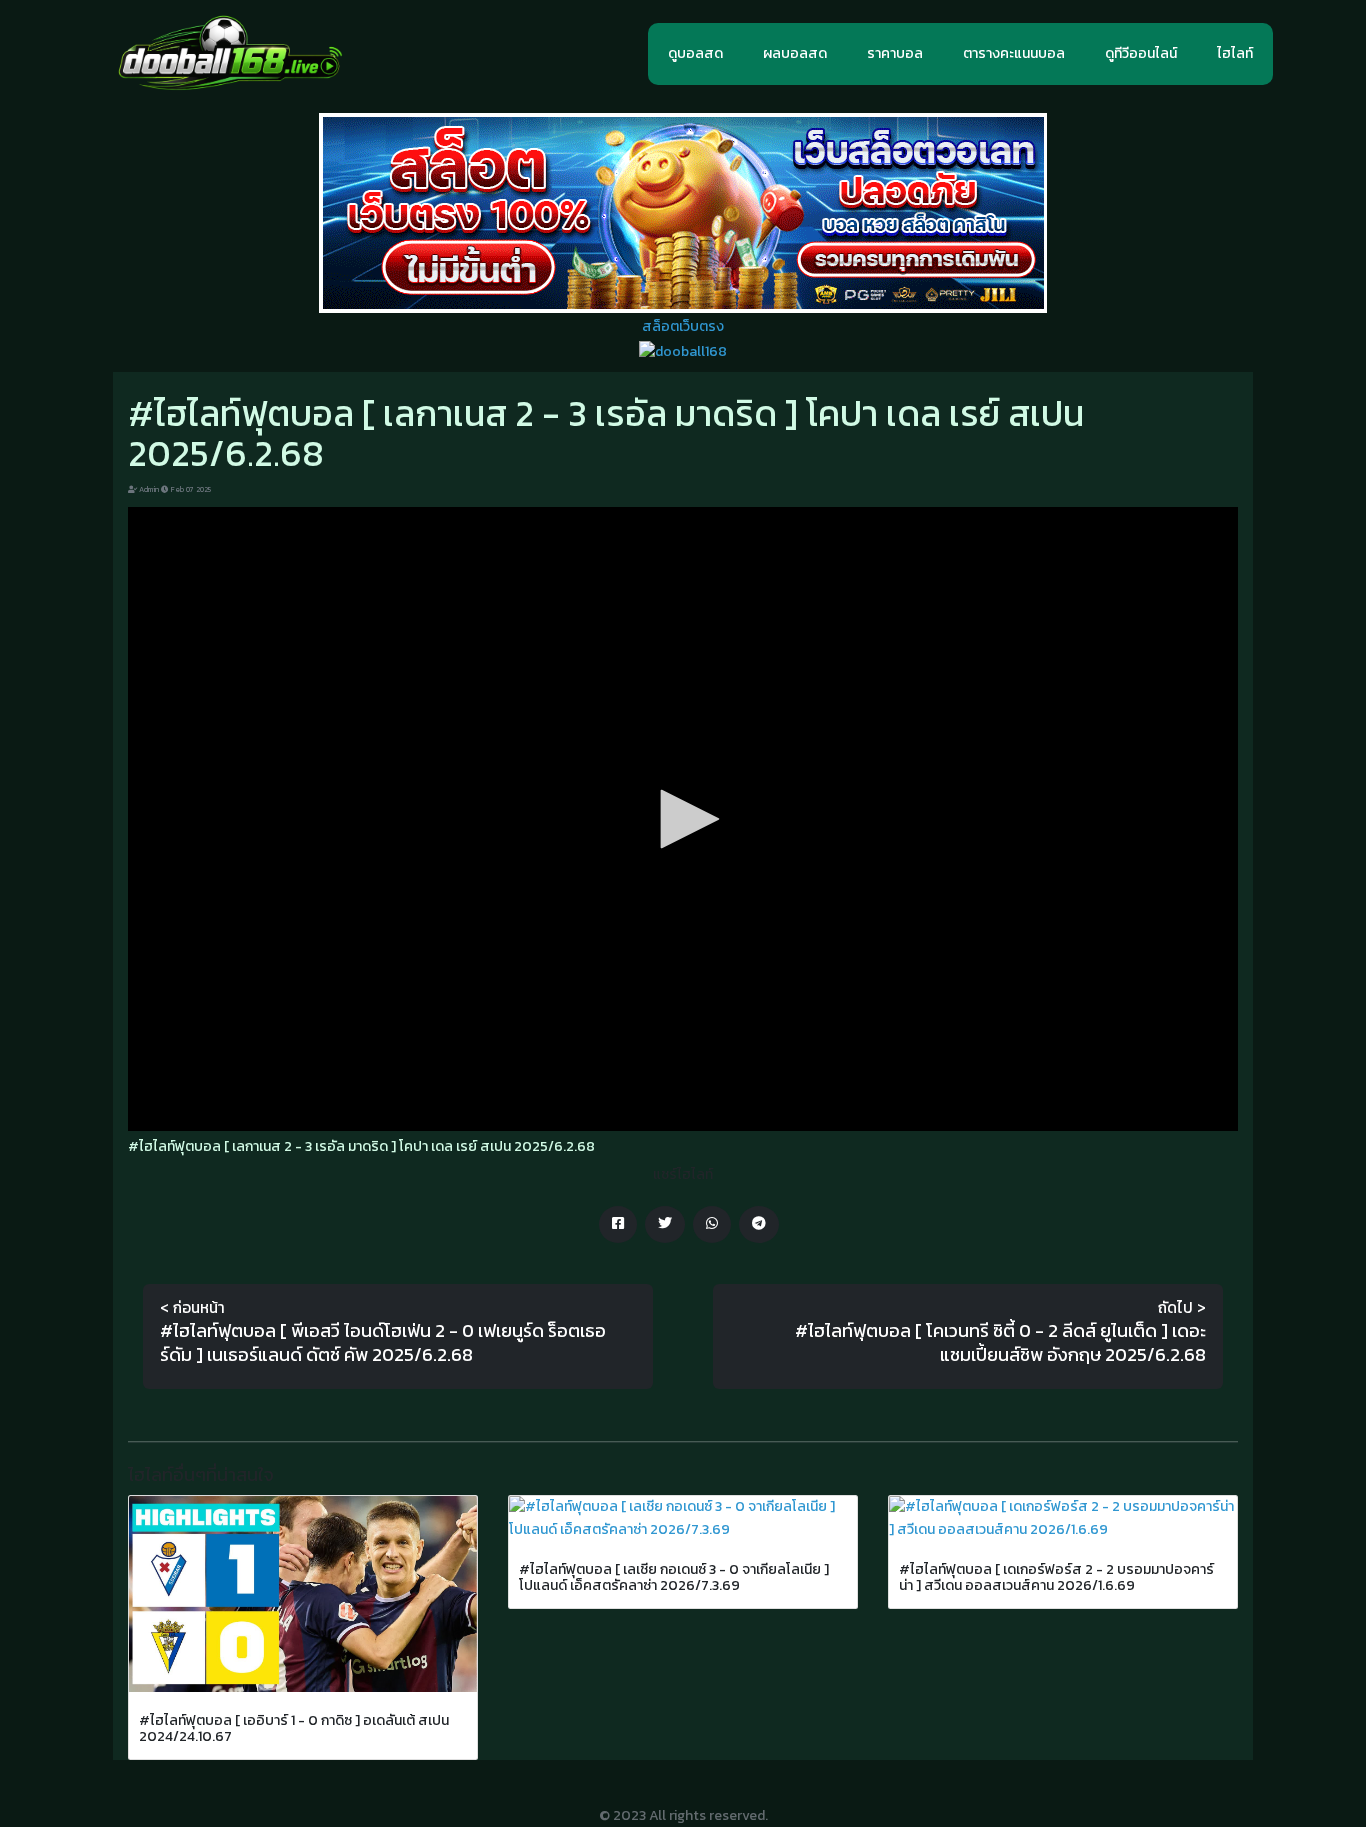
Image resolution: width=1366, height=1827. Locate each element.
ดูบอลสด (695, 53)
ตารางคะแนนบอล (1014, 53)
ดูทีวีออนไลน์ (1141, 53)
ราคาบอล (895, 53)
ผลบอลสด (795, 53)
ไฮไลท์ (1235, 53)
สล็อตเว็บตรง (683, 326)
